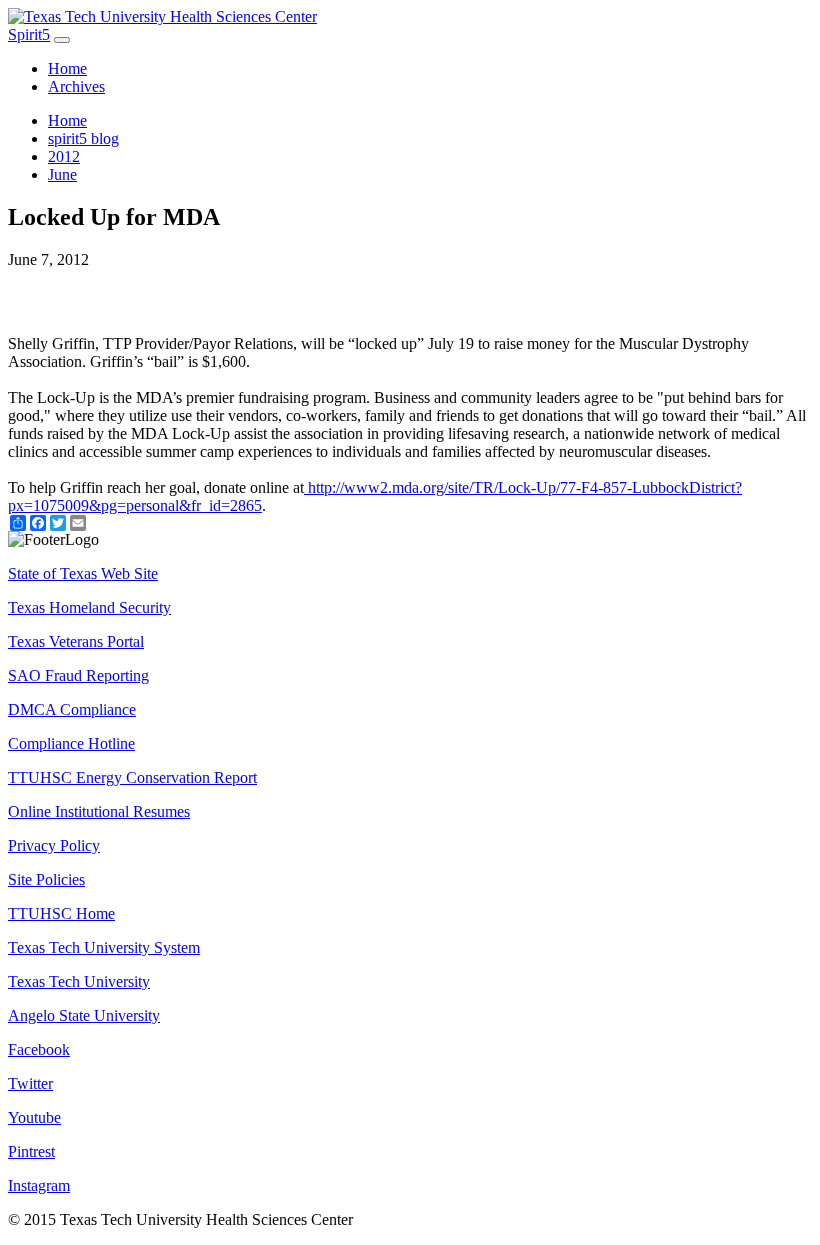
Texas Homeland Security (89, 607)
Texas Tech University (79, 981)
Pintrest (31, 1151)
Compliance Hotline (71, 743)
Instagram (39, 1185)
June (62, 174)
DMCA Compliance (72, 709)
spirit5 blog (83, 138)
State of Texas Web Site (83, 573)
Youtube (34, 1117)
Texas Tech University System (104, 947)
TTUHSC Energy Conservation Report (132, 777)
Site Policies (46, 879)
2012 (64, 156)
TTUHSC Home (61, 913)
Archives (76, 86)
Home (67, 68)
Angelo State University (84, 1015)
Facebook (39, 1049)
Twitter (30, 1083)
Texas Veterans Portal (76, 641)
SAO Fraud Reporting (78, 675)
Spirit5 (29, 34)
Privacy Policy (54, 845)
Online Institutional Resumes (99, 811)
